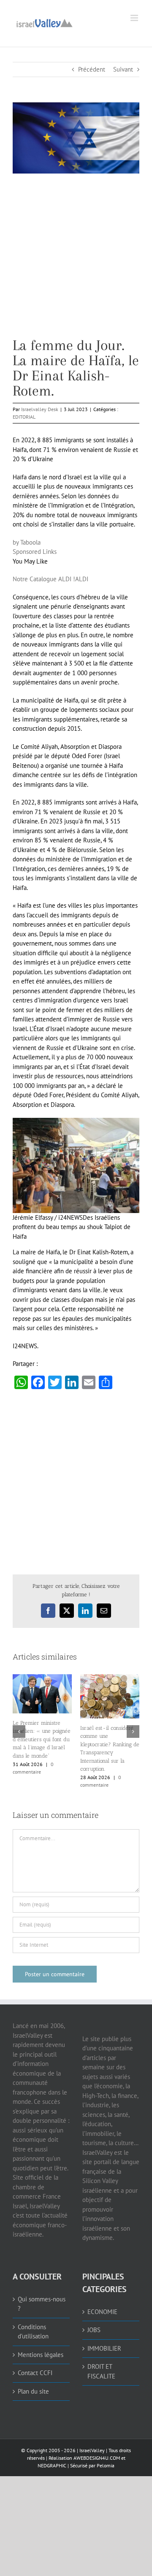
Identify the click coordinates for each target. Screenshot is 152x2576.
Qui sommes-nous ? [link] (42, 2304)
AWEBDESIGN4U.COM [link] (97, 2458)
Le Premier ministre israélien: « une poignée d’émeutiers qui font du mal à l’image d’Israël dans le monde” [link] (42, 1739)
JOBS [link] (94, 2330)
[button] (19, 1732)
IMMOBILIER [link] (104, 2348)
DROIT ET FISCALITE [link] (101, 2371)
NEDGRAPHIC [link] (52, 2465)
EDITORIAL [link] (24, 417)
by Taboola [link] (27, 542)
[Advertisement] (76, 262)
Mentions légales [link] (41, 2355)
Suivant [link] (123, 69)
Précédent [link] (92, 69)
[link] (44, 22)
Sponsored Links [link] (35, 552)
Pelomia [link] (106, 2465)
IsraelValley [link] (92, 2450)
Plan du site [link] (33, 2391)
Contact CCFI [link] (35, 2373)
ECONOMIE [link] (102, 2312)
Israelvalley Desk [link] (40, 409)
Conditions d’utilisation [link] (33, 2332)
